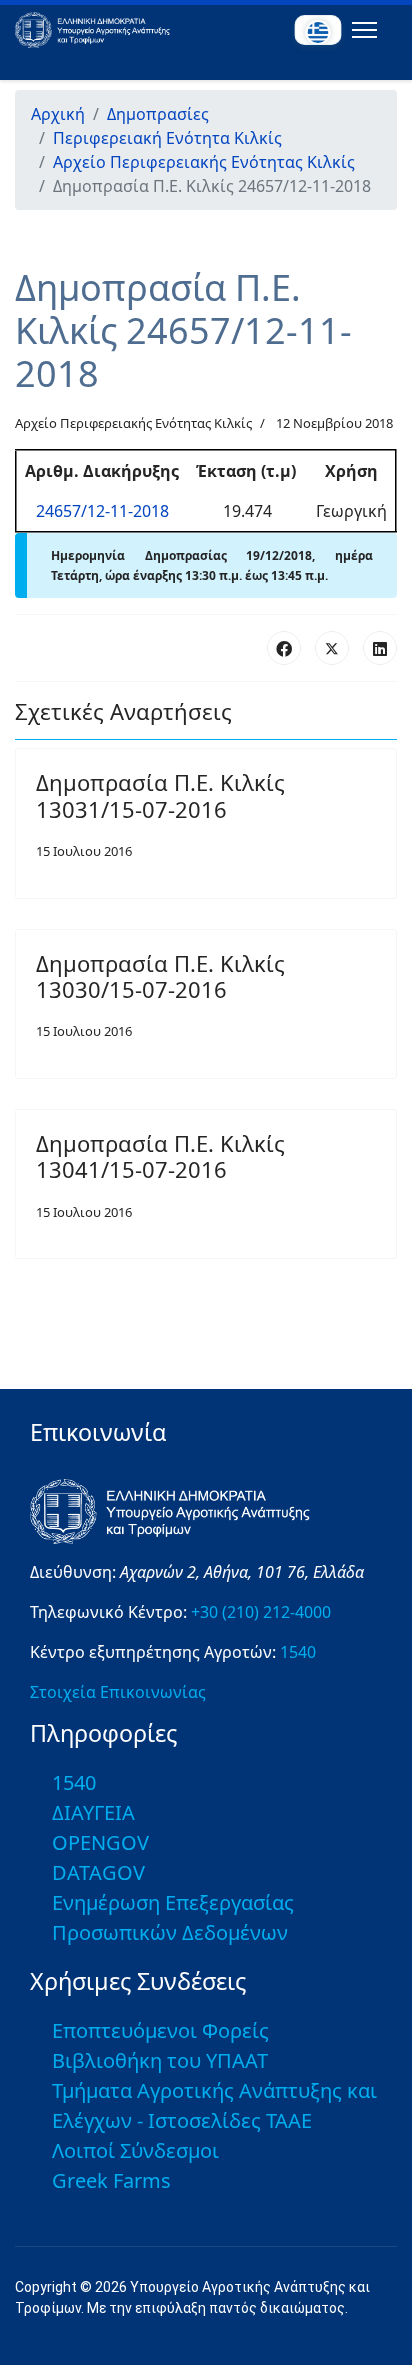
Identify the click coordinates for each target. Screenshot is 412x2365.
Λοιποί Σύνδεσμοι (135, 2150)
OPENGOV (100, 1842)
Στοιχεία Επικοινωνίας (118, 1692)
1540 (298, 1652)
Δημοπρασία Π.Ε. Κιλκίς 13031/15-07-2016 (160, 795)
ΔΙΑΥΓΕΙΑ (93, 1812)
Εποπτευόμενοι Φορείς (160, 2030)
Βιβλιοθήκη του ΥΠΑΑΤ (160, 2060)
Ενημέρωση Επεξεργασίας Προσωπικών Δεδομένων (173, 1917)
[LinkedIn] (380, 648)
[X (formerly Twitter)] (332, 648)
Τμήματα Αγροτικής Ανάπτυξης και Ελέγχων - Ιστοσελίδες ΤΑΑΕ (214, 2105)
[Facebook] (284, 648)
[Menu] (360, 30)
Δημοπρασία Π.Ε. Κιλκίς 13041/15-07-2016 (160, 1156)
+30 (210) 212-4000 (261, 1612)
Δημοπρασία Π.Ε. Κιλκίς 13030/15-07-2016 (160, 976)
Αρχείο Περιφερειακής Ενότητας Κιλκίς (133, 423)
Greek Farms (111, 2180)
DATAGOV (98, 1872)
